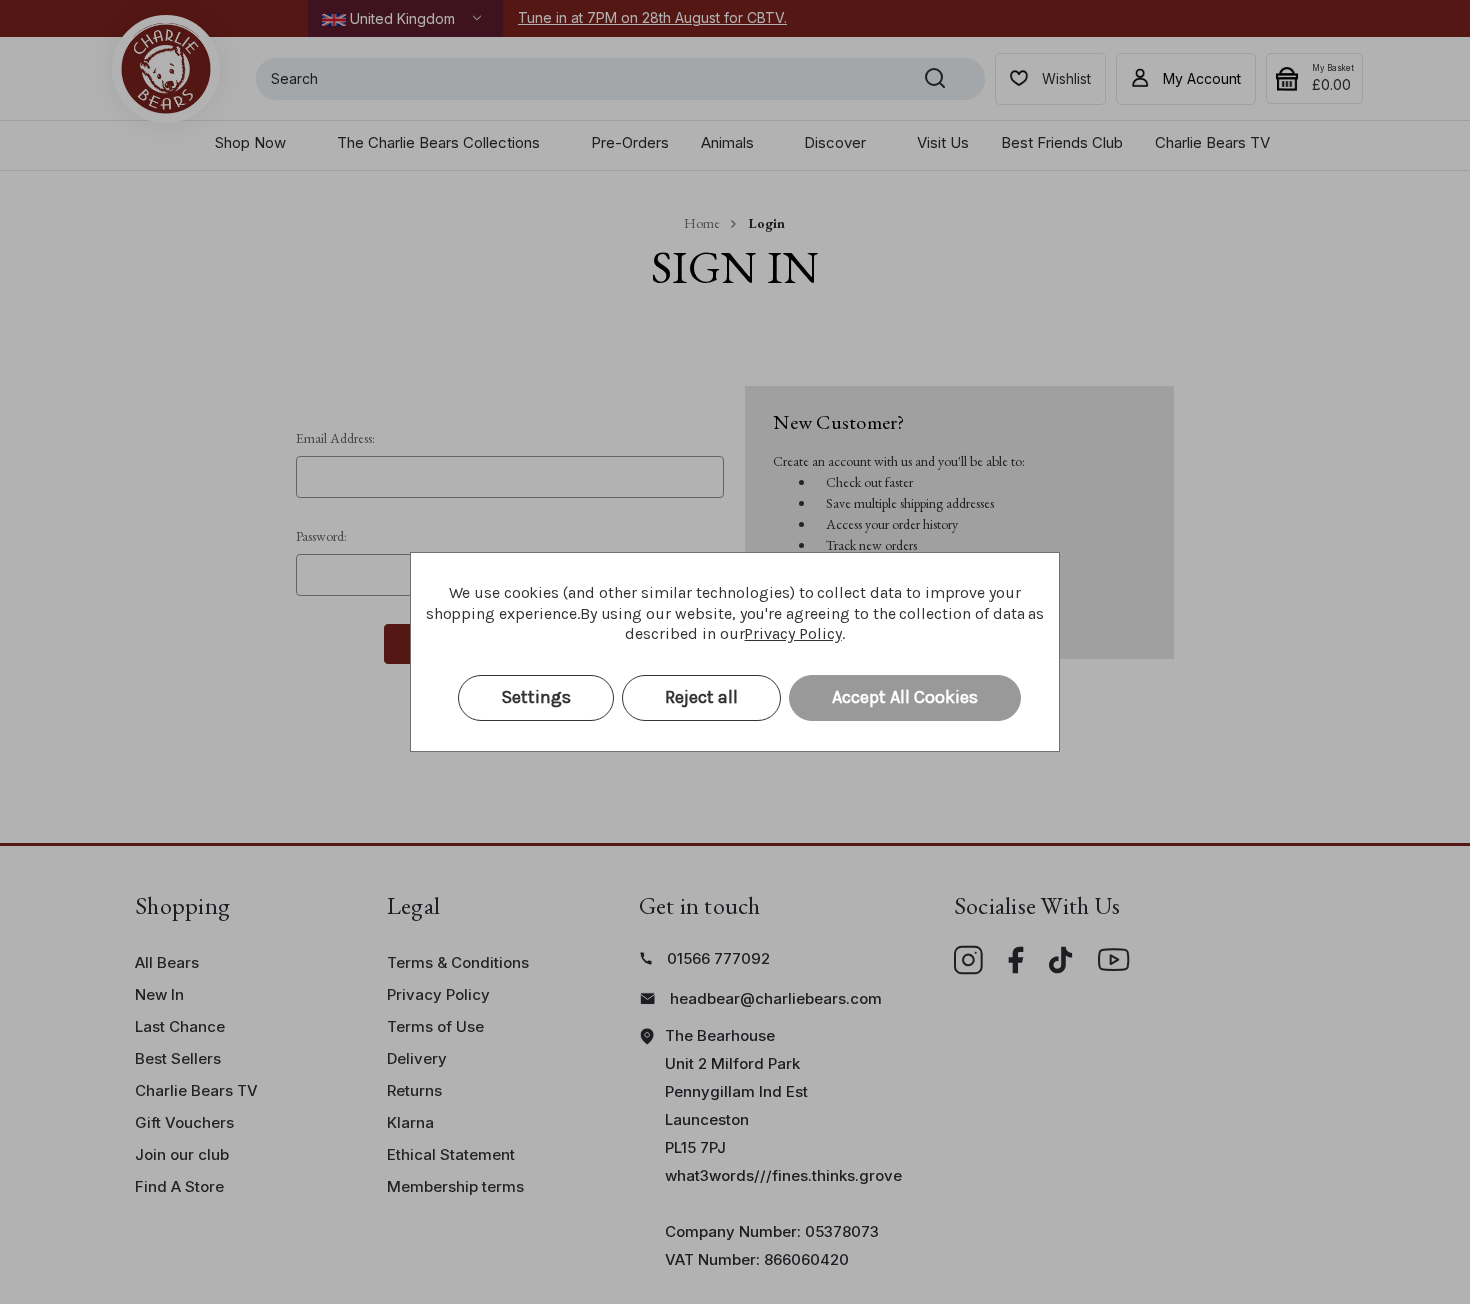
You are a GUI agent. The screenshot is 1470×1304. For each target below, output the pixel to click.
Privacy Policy (792, 633)
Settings (536, 697)
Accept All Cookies (905, 697)
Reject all (701, 697)
